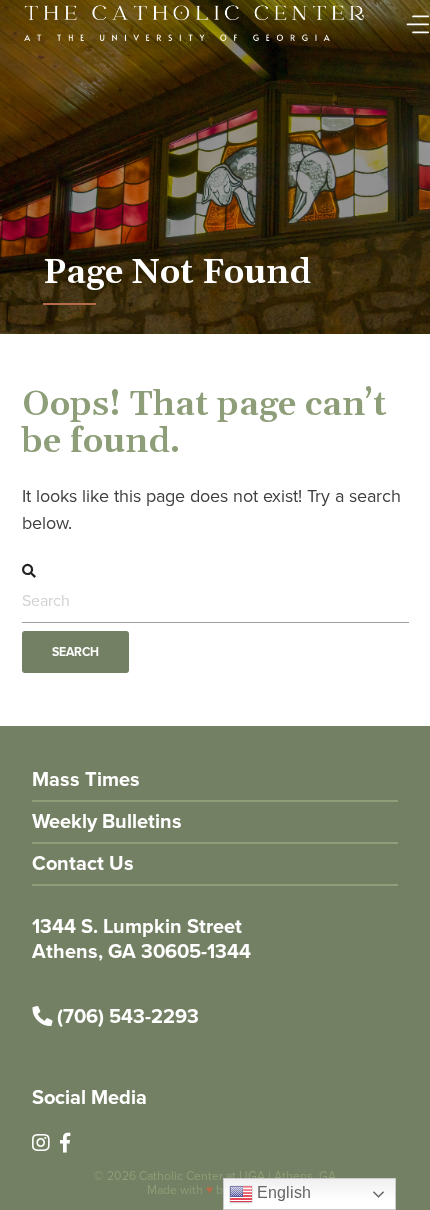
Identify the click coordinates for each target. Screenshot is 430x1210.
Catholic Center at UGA (202, 1176)
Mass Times (86, 779)
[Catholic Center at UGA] (194, 42)
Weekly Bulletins (107, 821)
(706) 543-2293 (125, 1016)
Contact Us (83, 863)
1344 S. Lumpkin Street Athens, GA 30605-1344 (141, 939)
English (282, 1192)
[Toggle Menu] (413, 18)
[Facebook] (65, 1143)
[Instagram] (41, 1143)
